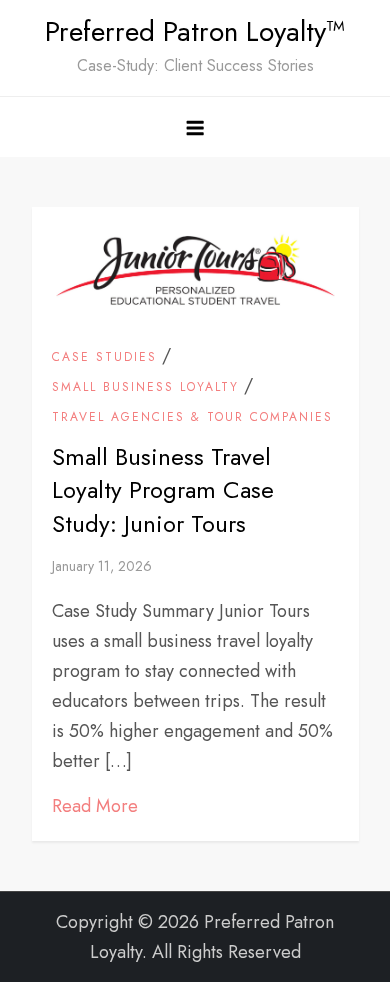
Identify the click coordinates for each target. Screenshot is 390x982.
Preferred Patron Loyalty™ (195, 31)
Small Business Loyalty (145, 388)
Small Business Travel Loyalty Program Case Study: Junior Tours (163, 490)
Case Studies (104, 358)
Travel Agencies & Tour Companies (192, 418)
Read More (95, 806)
